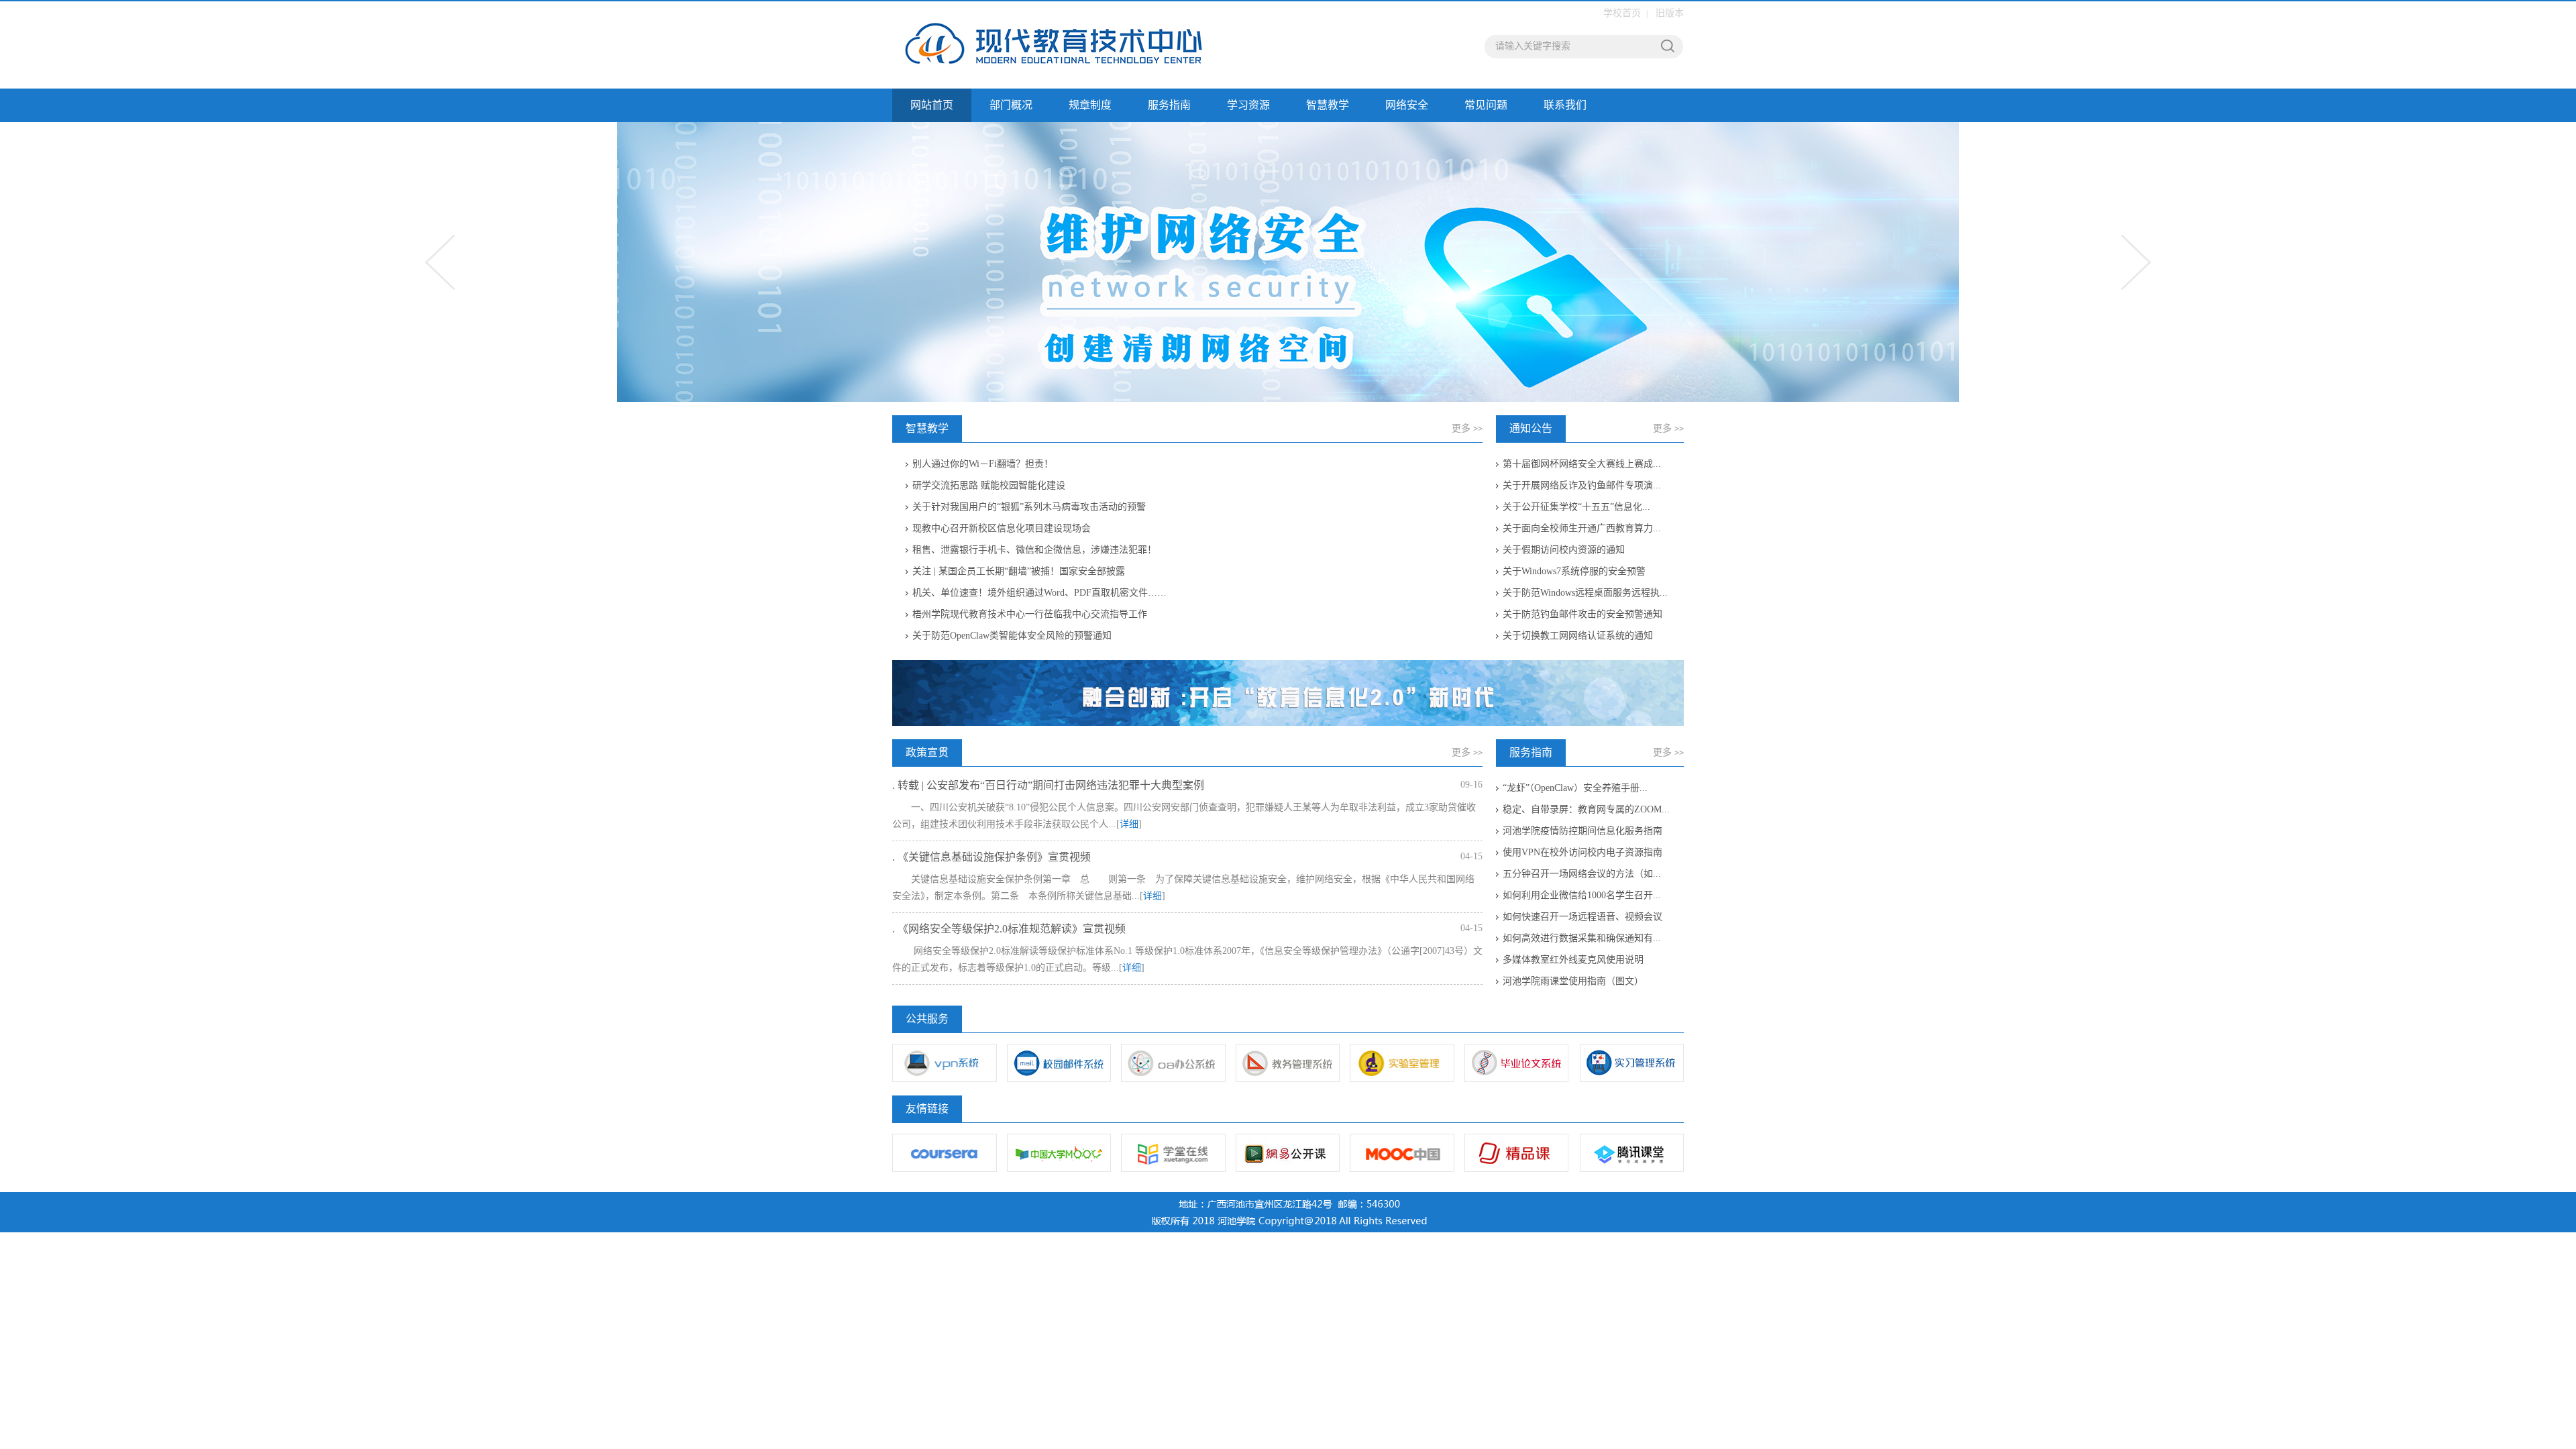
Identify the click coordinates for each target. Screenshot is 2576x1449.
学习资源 (1248, 105)
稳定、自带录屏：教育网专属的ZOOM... (1586, 809)
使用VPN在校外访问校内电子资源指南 (1582, 852)
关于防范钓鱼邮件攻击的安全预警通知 (1582, 614)
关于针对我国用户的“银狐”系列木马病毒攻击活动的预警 (1029, 507)
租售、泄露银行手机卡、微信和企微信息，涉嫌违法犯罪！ (1034, 550)
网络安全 (1407, 105)
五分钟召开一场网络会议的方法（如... (1582, 874)
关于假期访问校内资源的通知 (1564, 550)
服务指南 (1169, 105)
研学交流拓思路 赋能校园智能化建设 (989, 485)
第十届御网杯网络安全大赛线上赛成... (1582, 464)
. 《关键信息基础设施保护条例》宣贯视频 (991, 857)
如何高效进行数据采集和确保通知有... (1582, 938)
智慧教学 (1328, 105)
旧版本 (1670, 13)
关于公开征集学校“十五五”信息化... (1576, 507)
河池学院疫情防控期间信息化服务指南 (1582, 831)
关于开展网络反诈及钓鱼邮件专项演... (1582, 485)
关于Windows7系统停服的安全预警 (1574, 571)
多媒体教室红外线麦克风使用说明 (1573, 960)
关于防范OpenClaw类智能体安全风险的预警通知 (1012, 636)
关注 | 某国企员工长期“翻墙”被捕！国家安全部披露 (1019, 571)
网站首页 (932, 105)
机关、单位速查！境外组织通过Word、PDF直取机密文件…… (1039, 593)
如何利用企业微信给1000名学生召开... (1582, 895)
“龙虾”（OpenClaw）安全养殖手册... (1575, 788)
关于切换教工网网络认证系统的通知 (1578, 636)
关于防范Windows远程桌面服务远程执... (1585, 593)
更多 (1467, 428)
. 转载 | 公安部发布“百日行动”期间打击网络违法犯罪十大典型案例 (1048, 785)
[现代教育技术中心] (1077, 45)
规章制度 (1090, 105)
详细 (1129, 824)
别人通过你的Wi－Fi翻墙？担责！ (983, 464)
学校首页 (1622, 13)
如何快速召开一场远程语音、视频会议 (1582, 917)
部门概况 (1011, 105)
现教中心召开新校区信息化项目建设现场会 (1002, 528)
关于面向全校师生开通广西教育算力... (1582, 528)
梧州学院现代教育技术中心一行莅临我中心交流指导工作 (1030, 614)
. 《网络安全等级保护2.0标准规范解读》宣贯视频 (1009, 929)
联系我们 (1565, 105)
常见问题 (1486, 105)
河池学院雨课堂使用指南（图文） (1573, 981)
